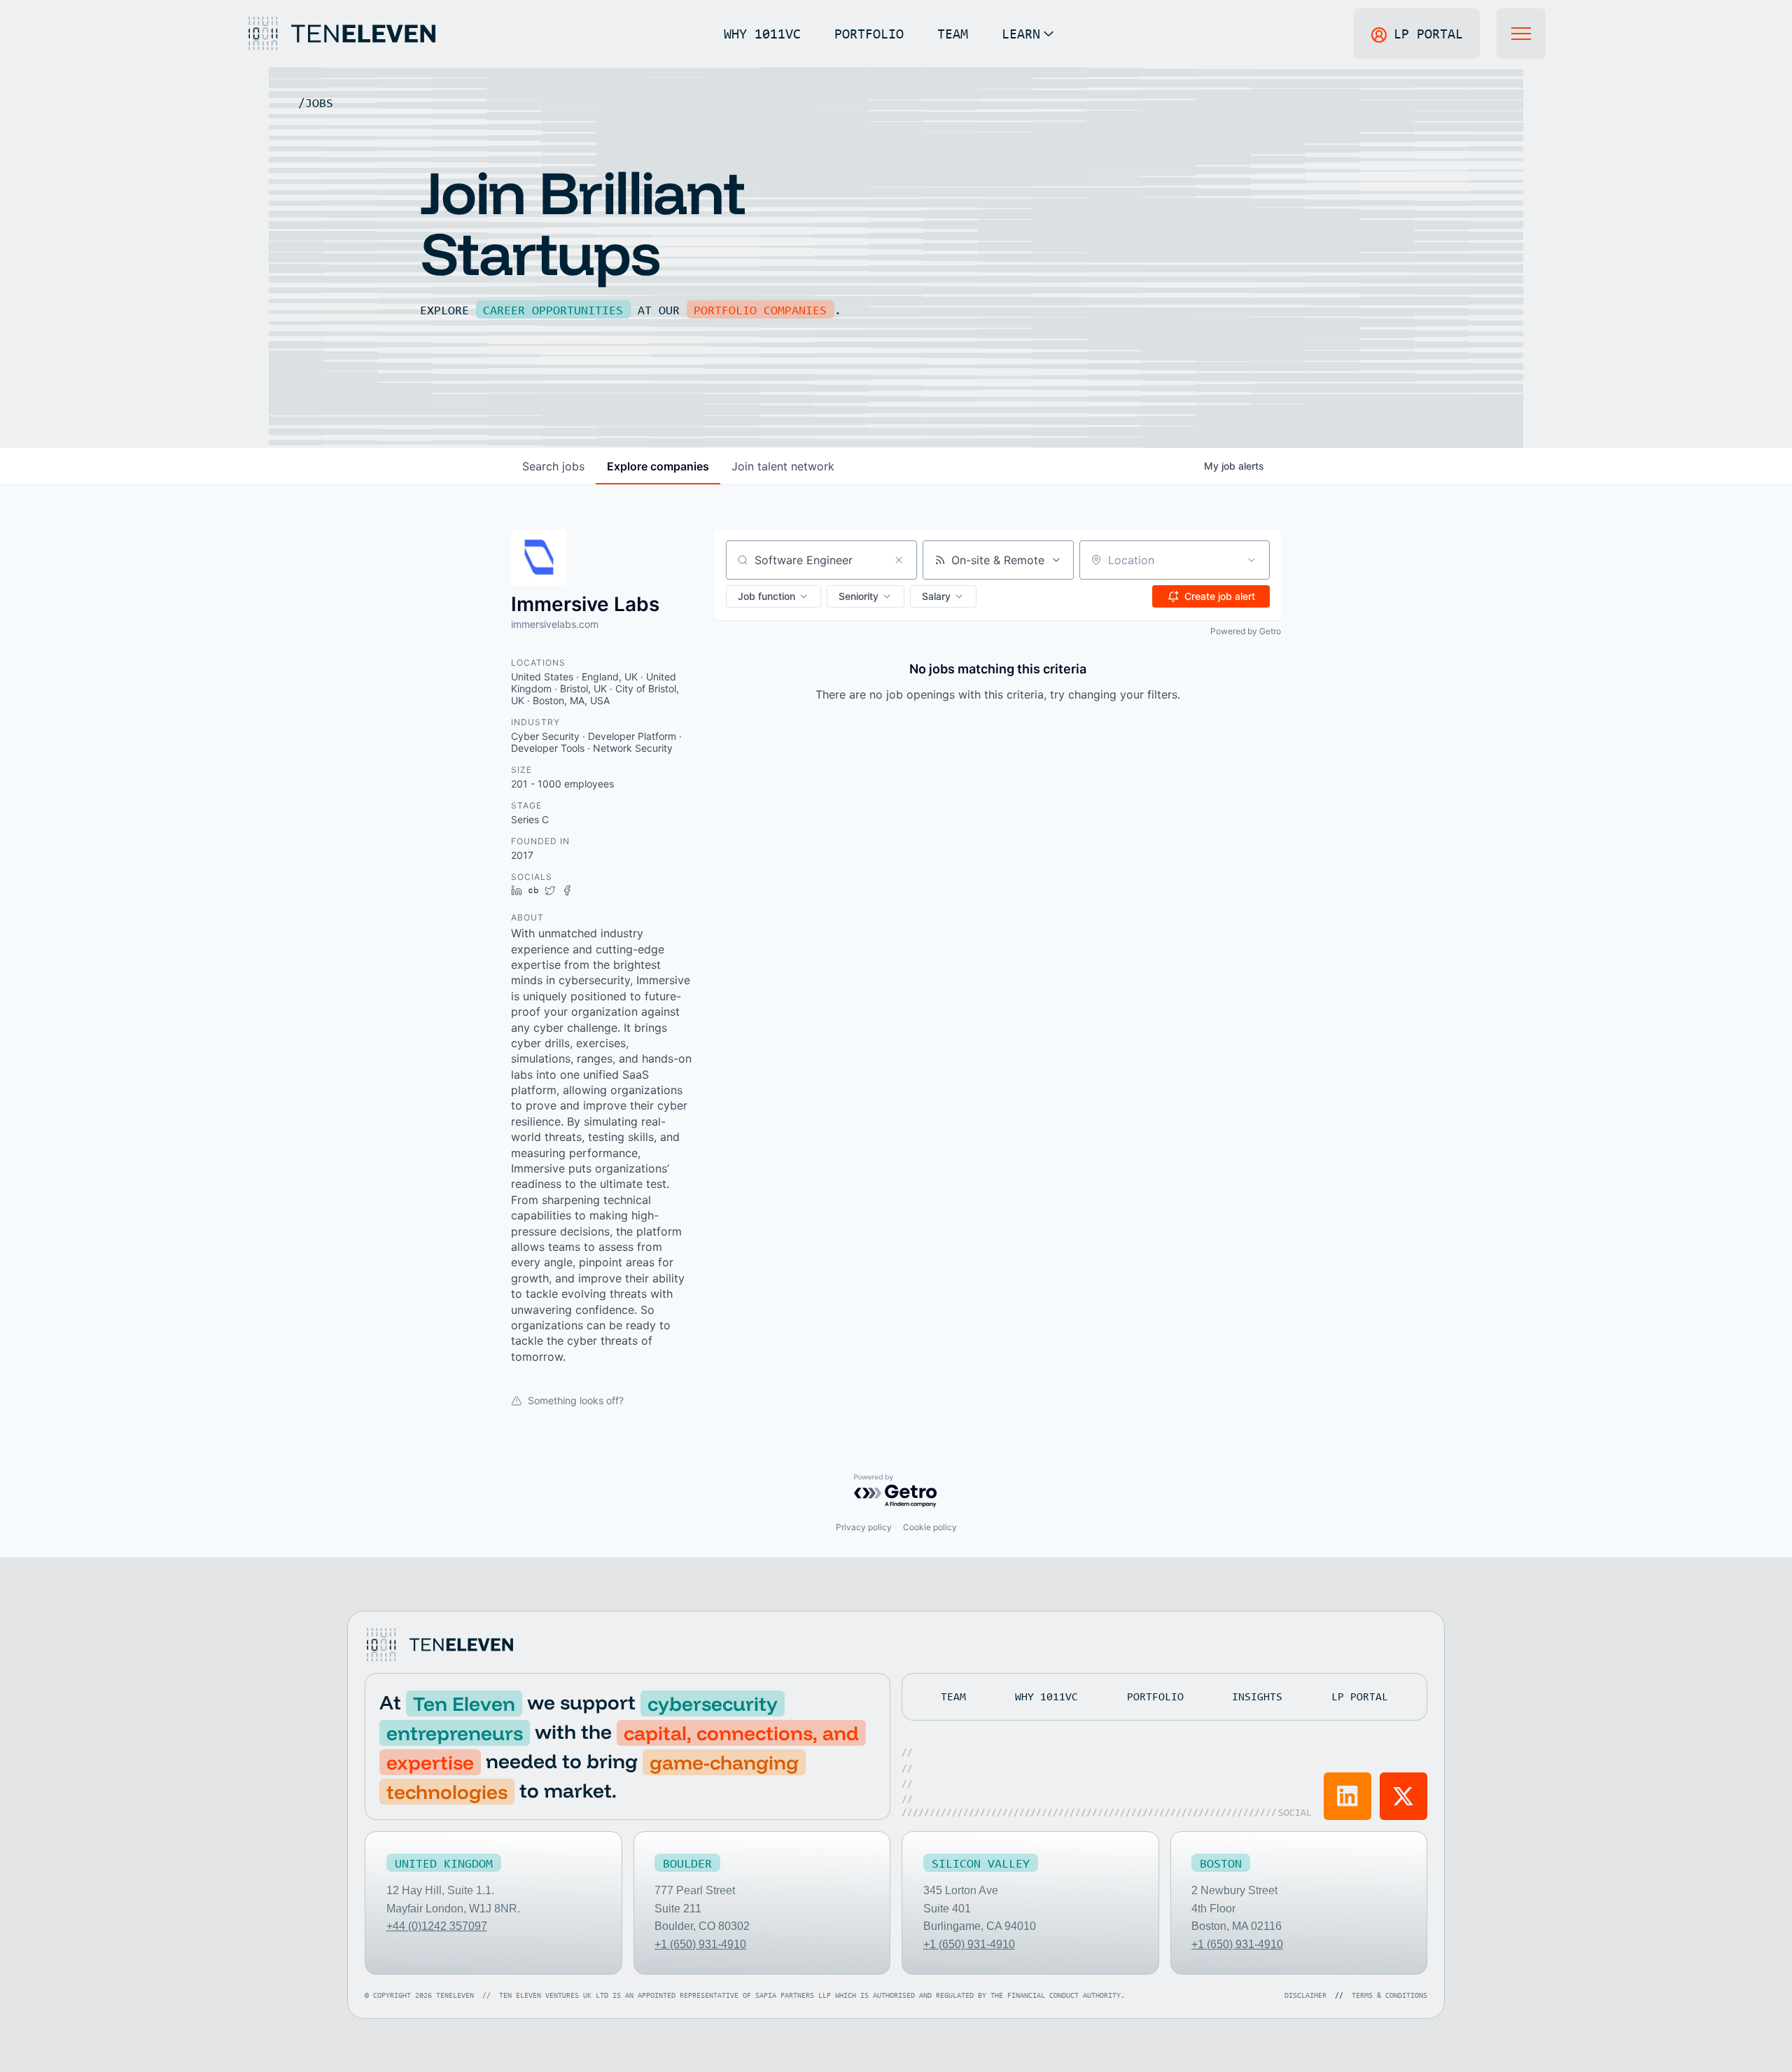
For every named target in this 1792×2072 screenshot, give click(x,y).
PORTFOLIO (869, 33)
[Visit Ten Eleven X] (1403, 1796)
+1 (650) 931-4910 (700, 1944)
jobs (553, 466)
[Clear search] (899, 560)
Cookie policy (930, 1527)
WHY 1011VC (762, 33)
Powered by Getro (1246, 631)
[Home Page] (341, 34)
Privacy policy (864, 1527)
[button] (1028, 34)
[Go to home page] (439, 1645)
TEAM (953, 33)
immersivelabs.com (555, 624)
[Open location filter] (1252, 560)
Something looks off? (576, 1400)
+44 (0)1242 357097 (437, 1926)
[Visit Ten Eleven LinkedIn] (1347, 1796)
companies (658, 466)
